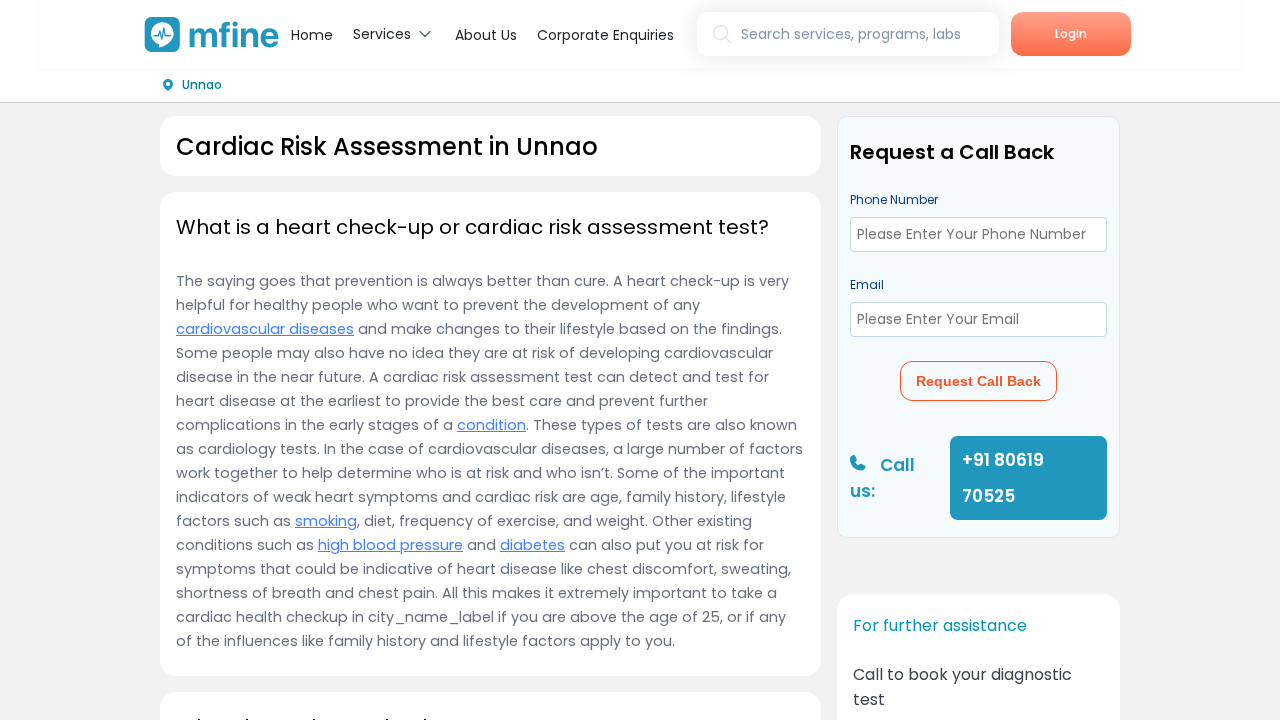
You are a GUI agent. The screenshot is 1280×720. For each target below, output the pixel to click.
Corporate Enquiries (605, 35)
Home (312, 35)
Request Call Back (978, 381)
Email (867, 284)
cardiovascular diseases (265, 329)
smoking (326, 521)
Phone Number (894, 199)
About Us (486, 35)
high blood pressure (390, 545)
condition (491, 425)
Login (1071, 33)
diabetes (532, 545)
